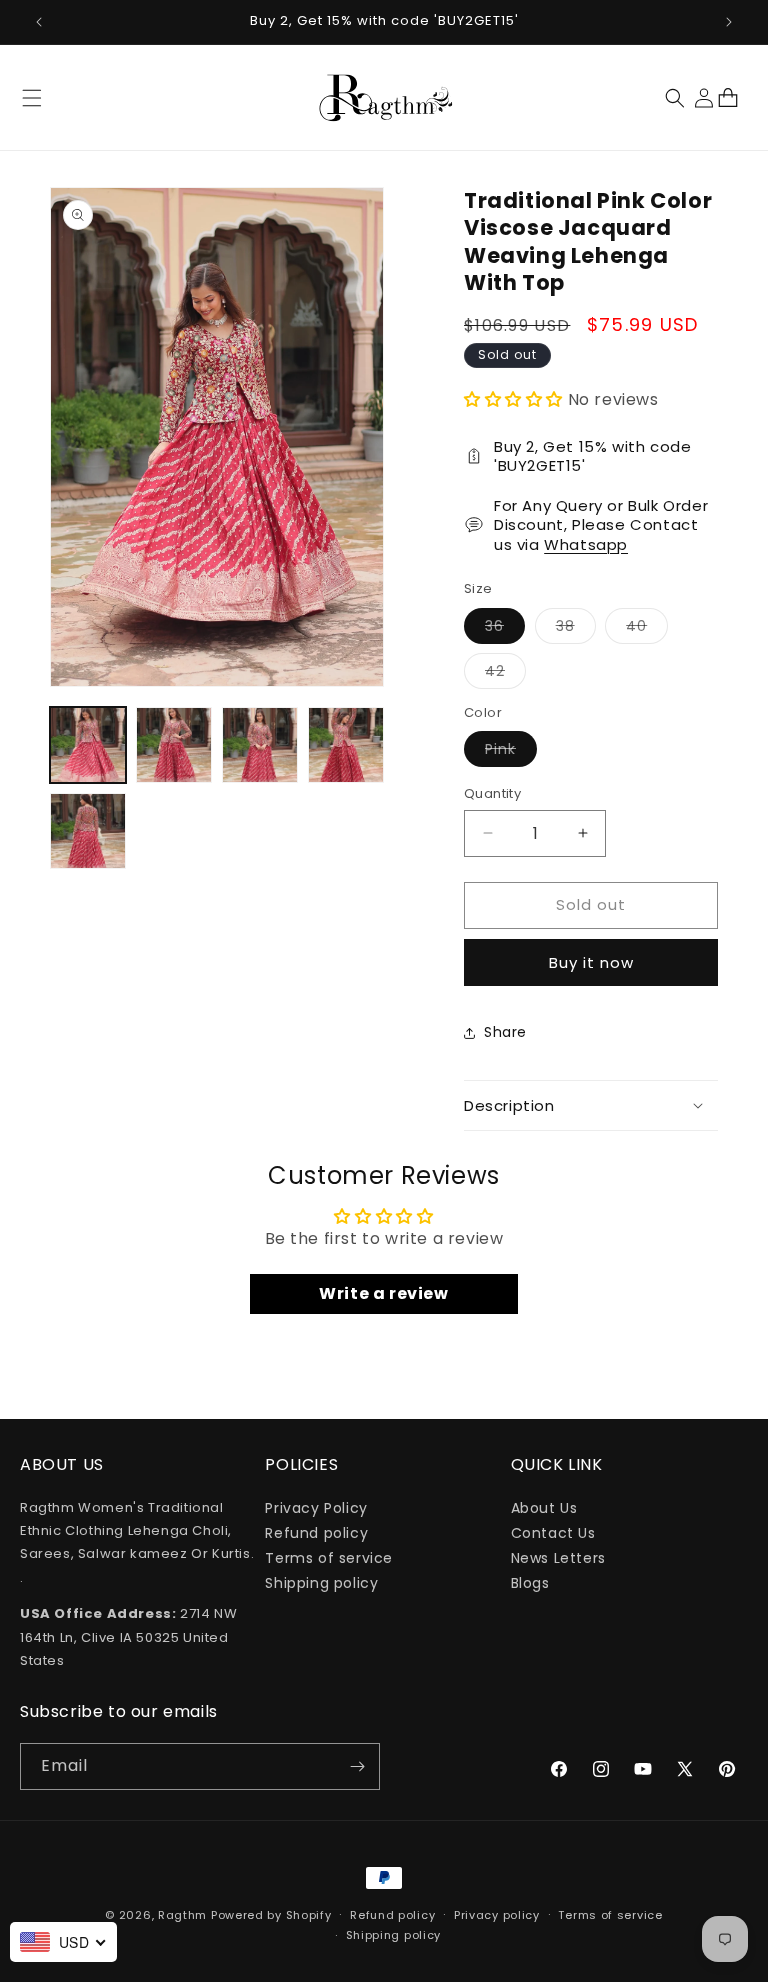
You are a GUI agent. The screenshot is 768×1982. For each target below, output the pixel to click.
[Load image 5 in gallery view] (88, 831)
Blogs (530, 1583)
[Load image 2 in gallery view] (174, 745)
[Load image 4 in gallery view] (346, 745)
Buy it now (591, 962)
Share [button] (505, 1032)
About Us (544, 1508)
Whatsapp (586, 544)
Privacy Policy (316, 1508)
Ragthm (182, 1915)
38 (576, 629)
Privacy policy (497, 1915)
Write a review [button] (383, 1293)
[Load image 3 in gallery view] (260, 745)
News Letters (558, 1558)
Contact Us (553, 1533)
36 (505, 629)
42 (505, 674)
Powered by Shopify (271, 1915)
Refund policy (316, 1533)
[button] (32, 98)
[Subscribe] (357, 1766)
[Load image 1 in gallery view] (88, 745)
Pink (511, 752)
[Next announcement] (729, 22)
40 (647, 629)
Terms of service (329, 1558)
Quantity (492, 793)
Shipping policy (321, 1583)
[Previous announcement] (39, 22)
